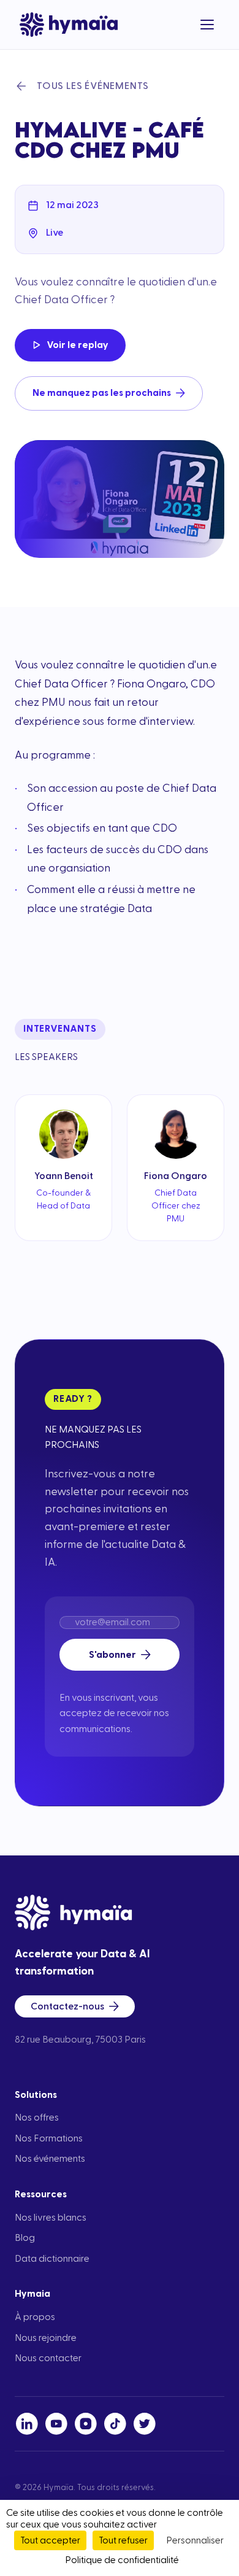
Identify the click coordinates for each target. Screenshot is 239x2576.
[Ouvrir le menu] (207, 25)
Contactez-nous (67, 2006)
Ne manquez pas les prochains (102, 393)
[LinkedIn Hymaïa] (27, 2424)
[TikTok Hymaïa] (115, 2424)
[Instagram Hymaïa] (86, 2424)
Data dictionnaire (52, 2259)
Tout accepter (50, 2540)
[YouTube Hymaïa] (56, 2424)
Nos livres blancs (51, 2218)
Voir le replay (78, 345)
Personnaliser (195, 2540)
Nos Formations (49, 2138)
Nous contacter (48, 2358)
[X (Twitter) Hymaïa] (145, 2424)
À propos (35, 2317)
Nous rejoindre (46, 2338)
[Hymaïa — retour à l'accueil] (69, 25)
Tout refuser (123, 2540)
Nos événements (50, 2159)
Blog (25, 2238)
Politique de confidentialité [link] (122, 2560)
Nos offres (37, 2118)
